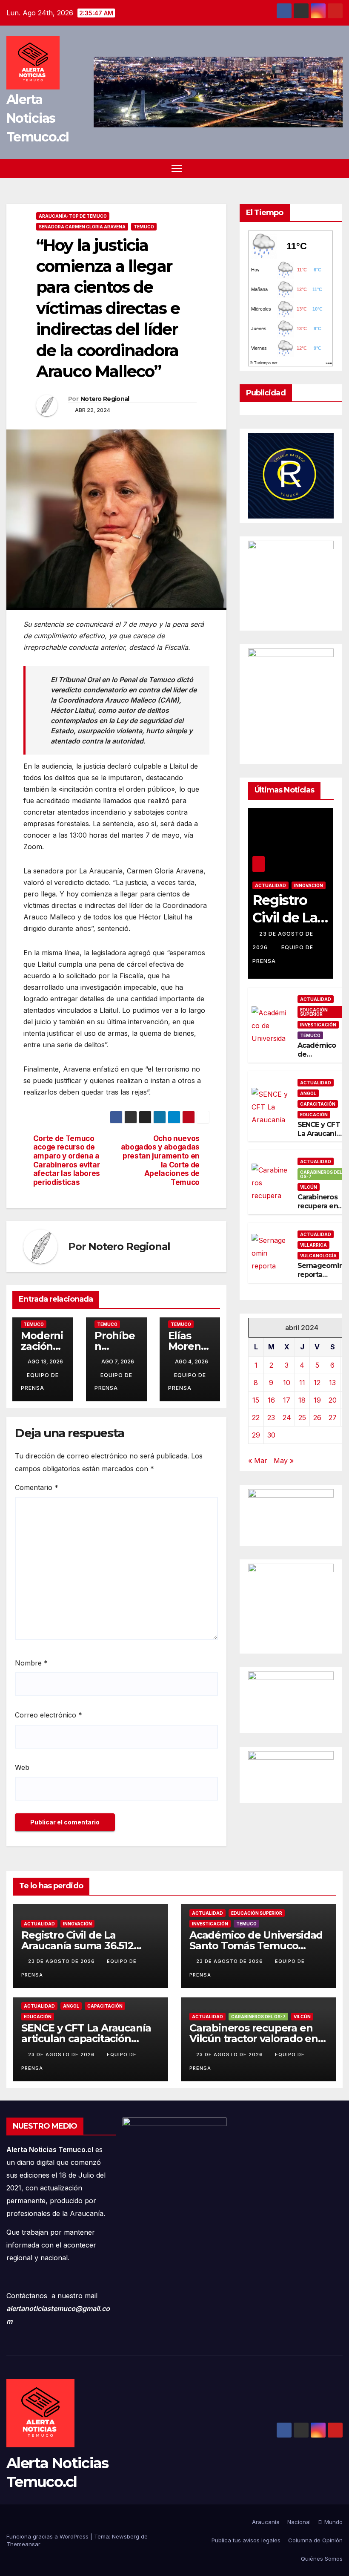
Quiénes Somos (322, 2559)
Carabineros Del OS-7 (321, 1174)
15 (256, 1400)
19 (317, 1400)
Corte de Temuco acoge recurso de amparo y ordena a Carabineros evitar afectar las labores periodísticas (67, 1161)
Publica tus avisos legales (246, 2540)
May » (284, 1461)
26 (317, 1418)
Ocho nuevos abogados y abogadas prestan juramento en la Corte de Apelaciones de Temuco (160, 1161)
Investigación (318, 1025)
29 (256, 1435)
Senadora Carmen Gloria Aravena (82, 227)
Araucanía (266, 2522)
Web (22, 1767)
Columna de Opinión (315, 2540)
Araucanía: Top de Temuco (73, 216)
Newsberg (126, 2536)
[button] (337, 168)
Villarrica (313, 1245)
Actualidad (270, 885)
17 (287, 1400)
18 (302, 1400)
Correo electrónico (49, 1715)
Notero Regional (105, 399)
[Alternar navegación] (177, 169)
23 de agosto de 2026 (62, 1961)
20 (333, 1400)
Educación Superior (314, 1012)
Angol (308, 1093)
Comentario (37, 1487)
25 (302, 1418)
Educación (314, 1115)
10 (287, 1383)
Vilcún (309, 1187)
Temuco (144, 227)
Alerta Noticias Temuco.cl (38, 118)
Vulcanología (318, 1256)
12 (317, 1383)
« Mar (258, 1461)
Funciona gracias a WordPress (48, 2536)
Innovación (309, 885)
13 (332, 1383)
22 (256, 1418)
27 (333, 1418)
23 (271, 1418)
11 (302, 1383)
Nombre (31, 1663)
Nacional (299, 2522)
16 (271, 1400)
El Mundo (330, 2522)
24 (287, 1418)
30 (271, 1435)
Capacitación (318, 1104)
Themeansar (23, 2544)
